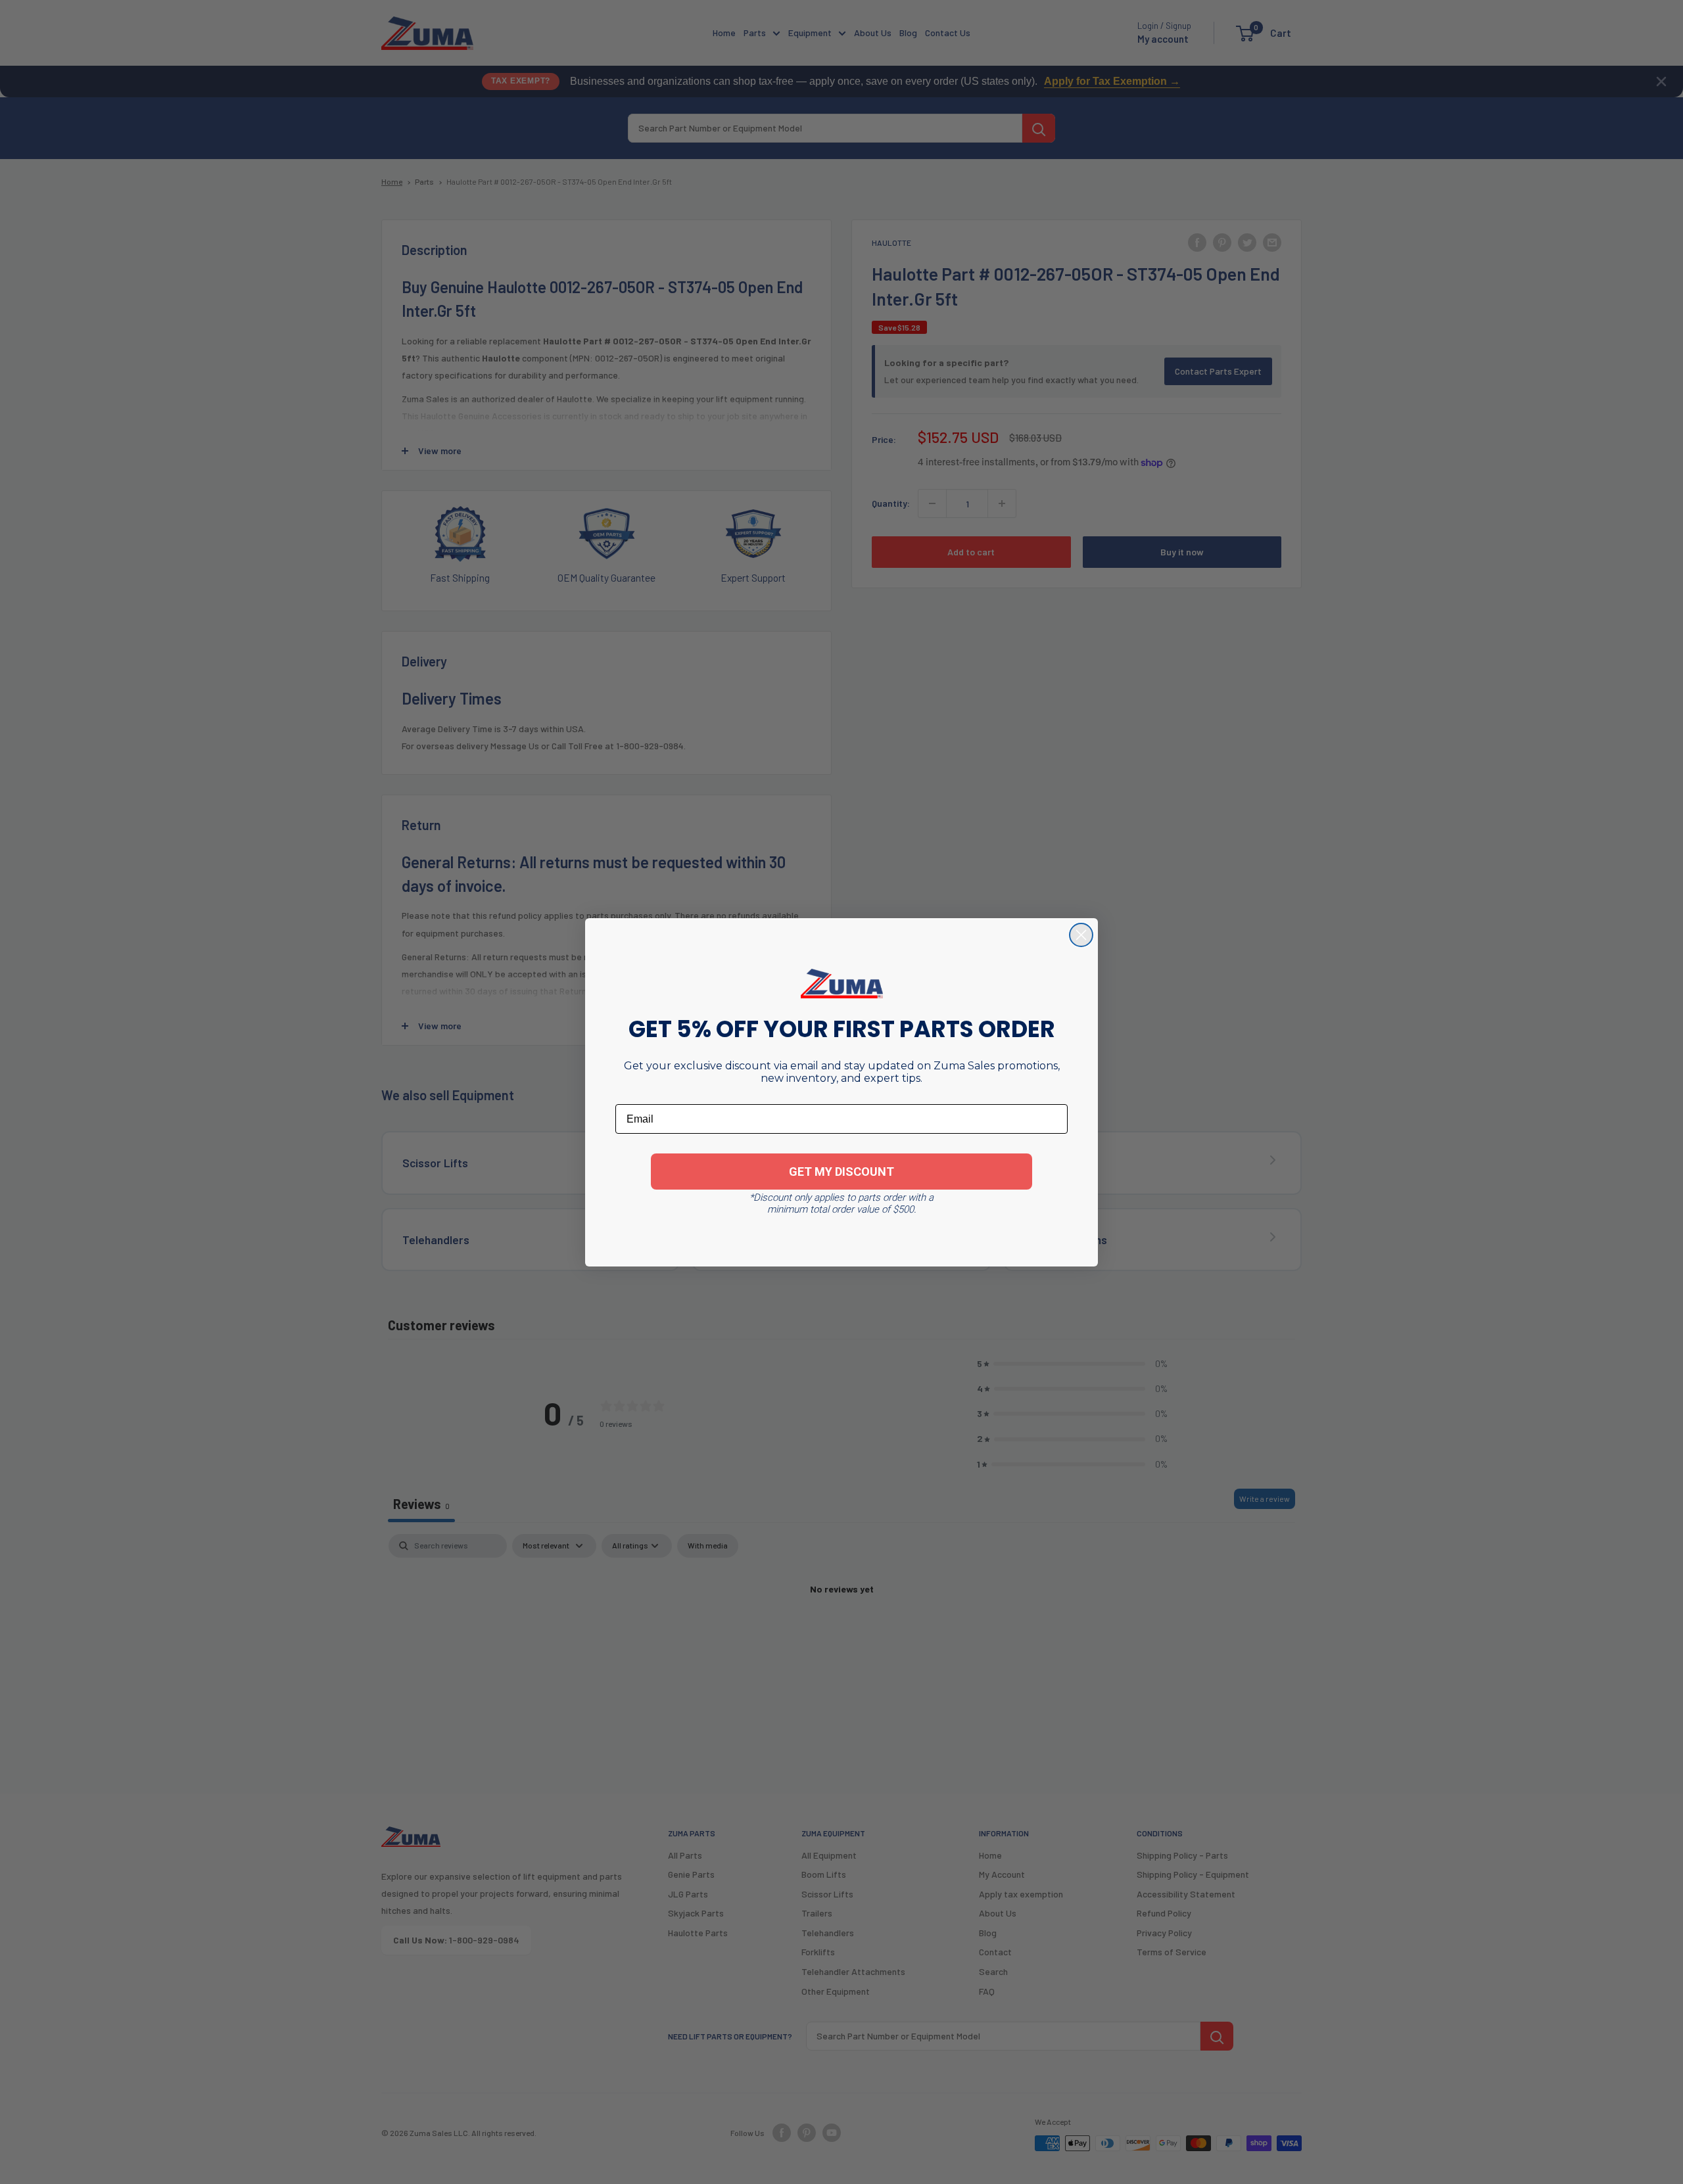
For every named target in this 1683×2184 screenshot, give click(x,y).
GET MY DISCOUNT (841, 1172)
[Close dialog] (1081, 935)
